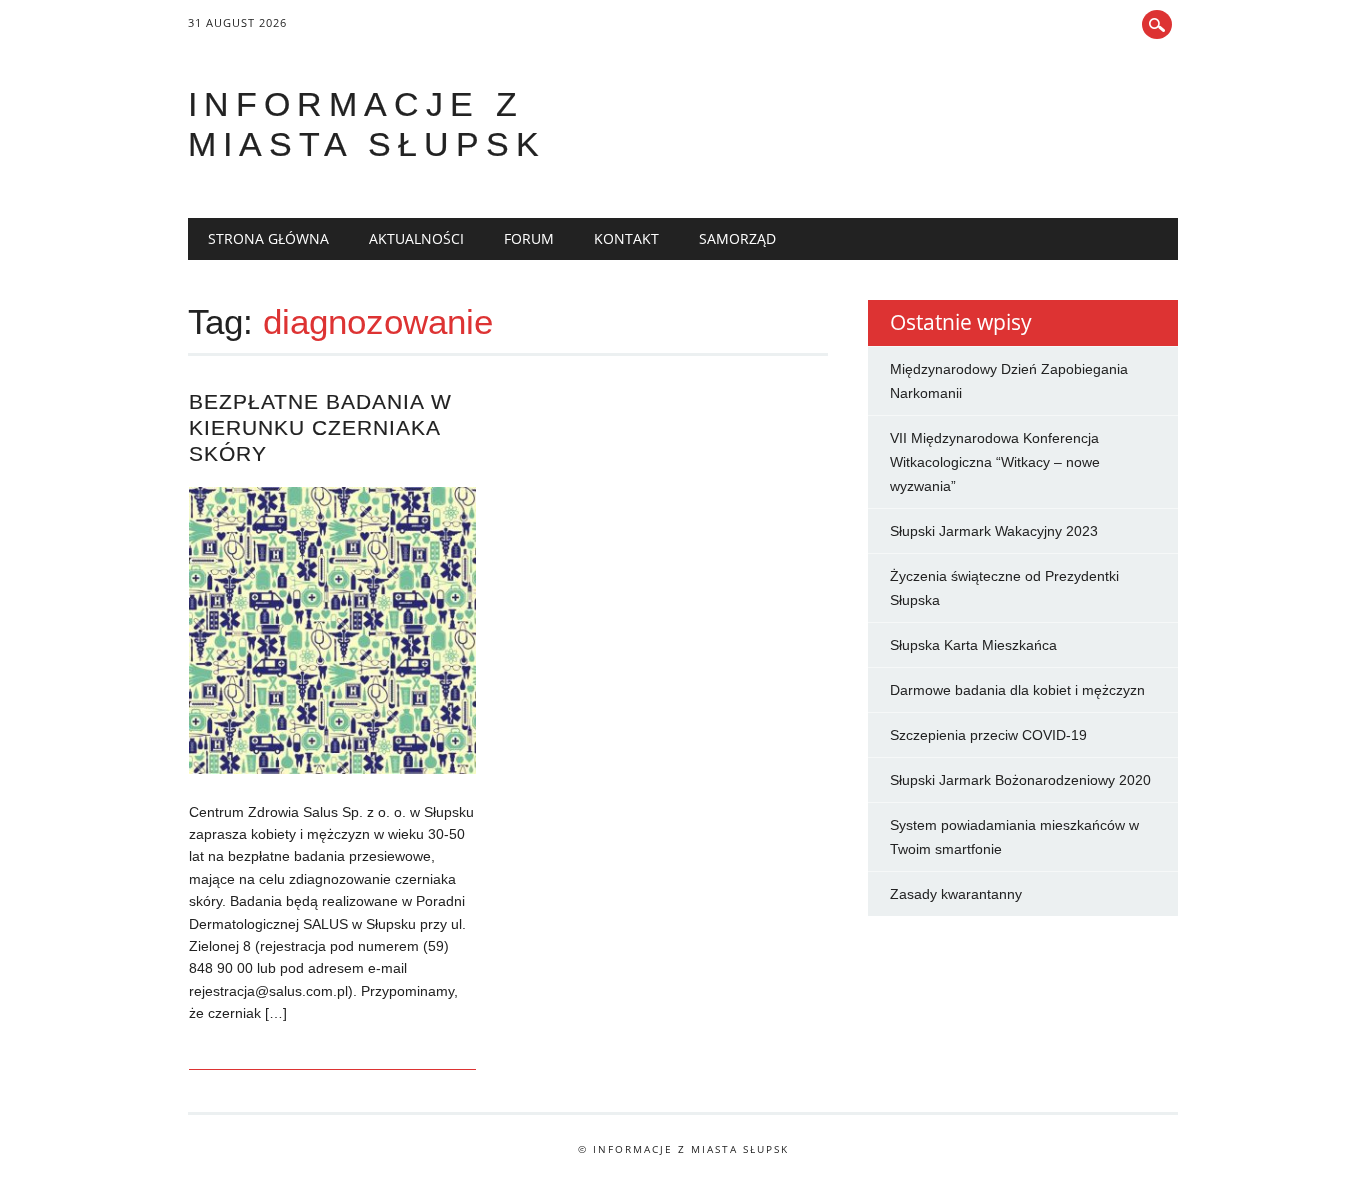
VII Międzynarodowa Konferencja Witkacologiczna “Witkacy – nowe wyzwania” (995, 462)
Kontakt (626, 238)
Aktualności (416, 238)
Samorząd (737, 238)
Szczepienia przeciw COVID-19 (988, 735)
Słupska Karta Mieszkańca (973, 645)
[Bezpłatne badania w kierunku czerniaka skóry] (332, 769)
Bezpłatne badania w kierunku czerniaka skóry (320, 427)
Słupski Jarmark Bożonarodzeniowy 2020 (1020, 780)
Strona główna (268, 238)
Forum (529, 238)
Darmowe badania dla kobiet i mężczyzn (1017, 690)
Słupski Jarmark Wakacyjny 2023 (994, 531)
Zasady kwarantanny (956, 894)
